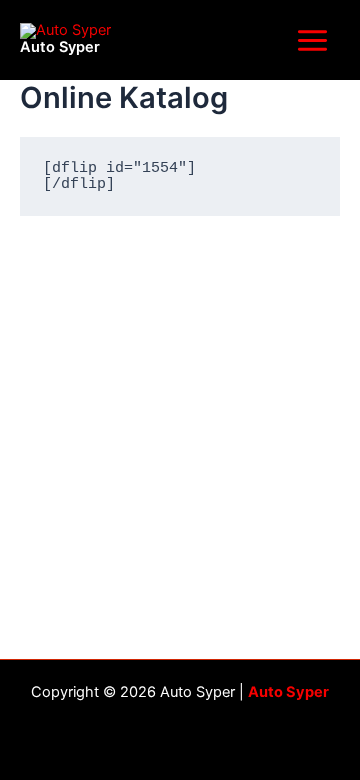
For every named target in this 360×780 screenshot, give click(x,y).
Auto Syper (60, 47)
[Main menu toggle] (312, 39)
